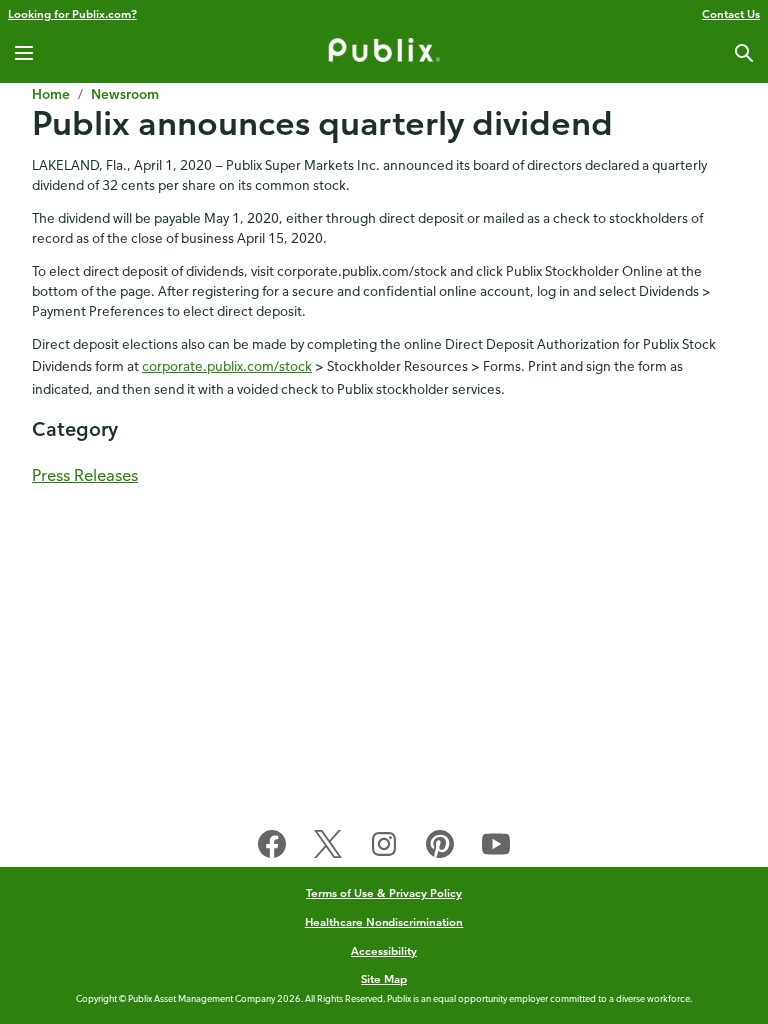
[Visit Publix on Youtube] (496, 848)
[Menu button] (24, 53)
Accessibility (384, 950)
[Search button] (744, 53)
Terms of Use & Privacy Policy (384, 892)
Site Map (384, 978)
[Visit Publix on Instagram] (384, 848)
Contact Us (731, 13)
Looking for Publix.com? (72, 13)
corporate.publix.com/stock (227, 365)
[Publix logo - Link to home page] (384, 53)
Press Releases (85, 475)
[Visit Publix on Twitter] (328, 848)
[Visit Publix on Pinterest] (440, 848)
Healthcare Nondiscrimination (384, 921)
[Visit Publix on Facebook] (272, 848)
